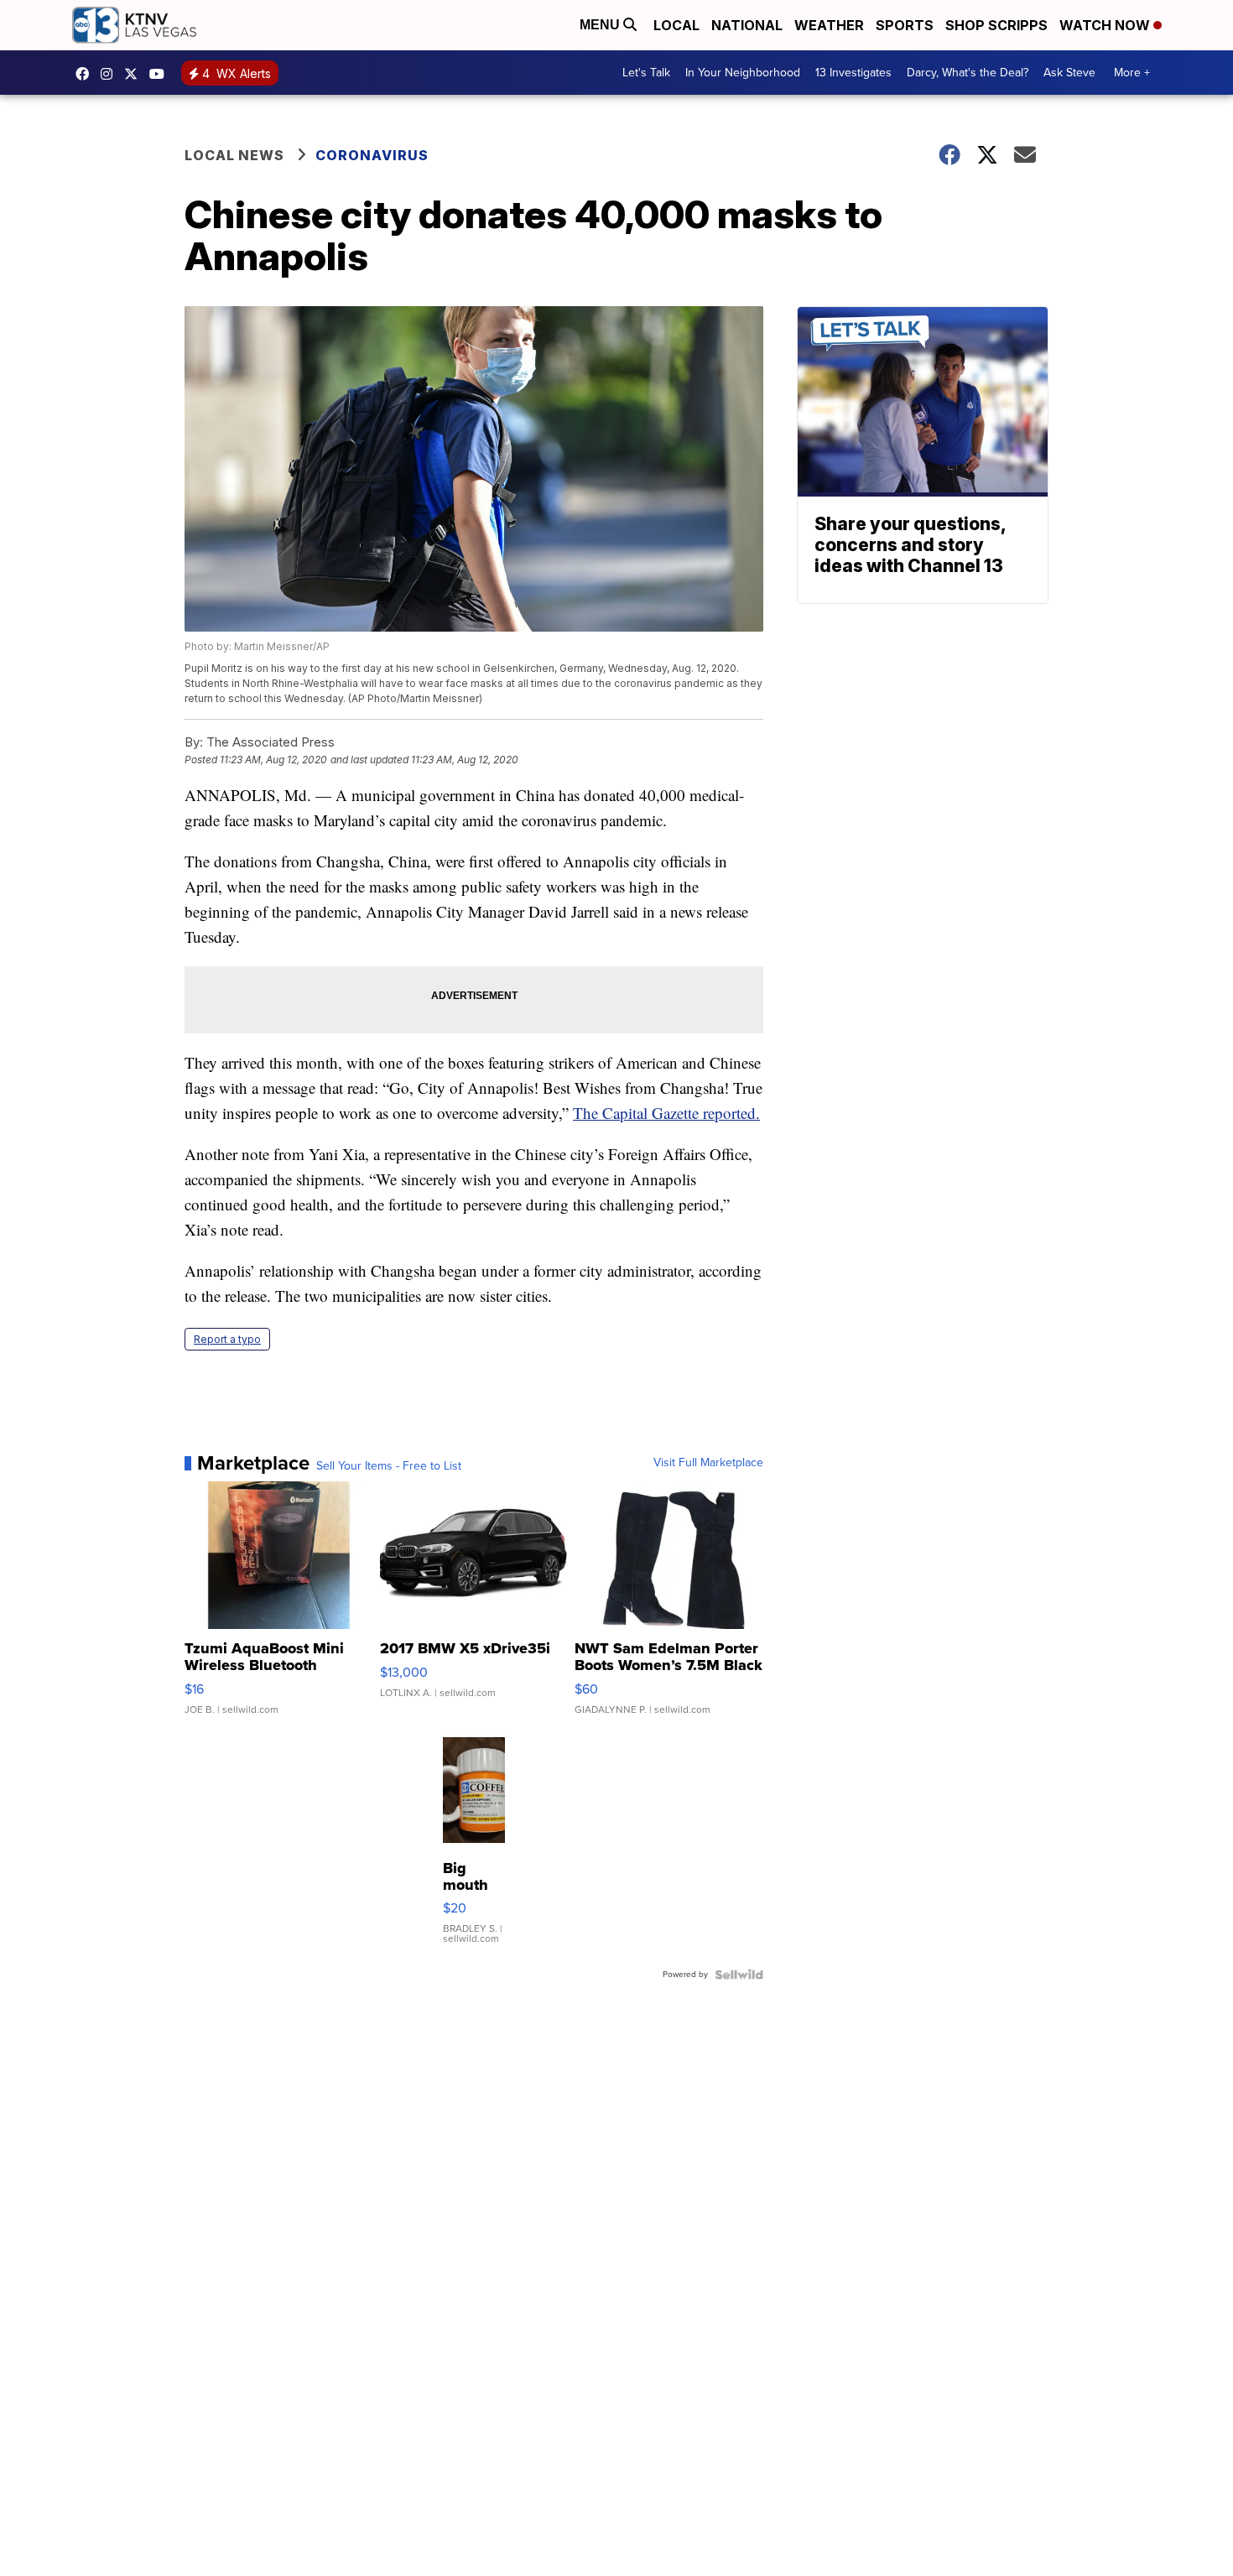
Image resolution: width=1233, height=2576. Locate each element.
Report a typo (227, 1339)
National (747, 25)
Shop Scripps (996, 25)
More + (1132, 73)
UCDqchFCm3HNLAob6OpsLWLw (161, 74)
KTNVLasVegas (86, 74)
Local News (234, 155)
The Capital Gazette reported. (666, 1113)
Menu (601, 25)
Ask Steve (1069, 73)
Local (676, 25)
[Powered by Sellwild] (739, 1975)
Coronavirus (372, 155)
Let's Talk (646, 73)
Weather (829, 25)
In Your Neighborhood (743, 73)
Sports (905, 25)
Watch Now (1106, 25)
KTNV (135, 74)
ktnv (111, 74)
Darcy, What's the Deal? (968, 73)
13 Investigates (853, 73)
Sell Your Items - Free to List (389, 1466)
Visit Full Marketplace (708, 1463)
